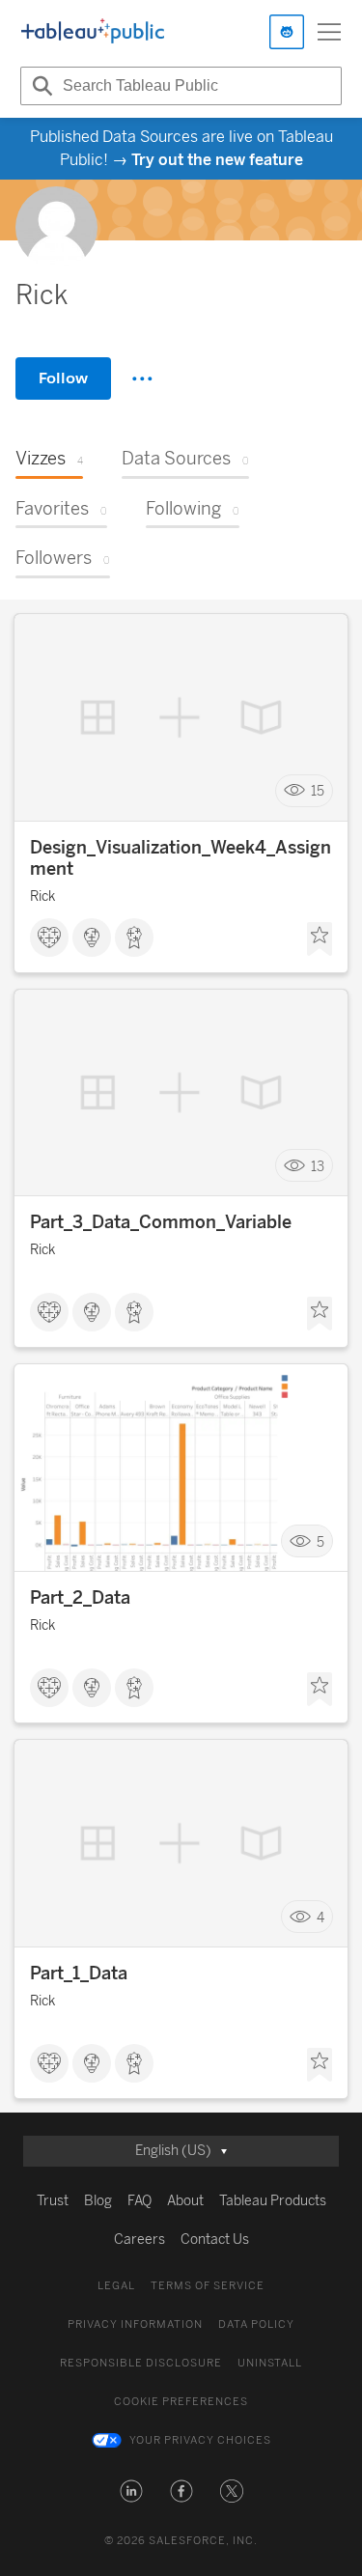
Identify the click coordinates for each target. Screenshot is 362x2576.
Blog (98, 2201)
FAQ (139, 2201)
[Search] (40, 86)
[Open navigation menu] (329, 32)
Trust (53, 2201)
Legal (116, 2286)
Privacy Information (135, 2324)
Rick (42, 896)
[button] (131, 2491)
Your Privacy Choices (200, 2440)
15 (318, 791)
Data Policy (256, 2324)
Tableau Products (273, 2201)
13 (318, 1166)
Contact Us (215, 2240)
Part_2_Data (80, 1598)
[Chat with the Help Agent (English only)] (287, 32)
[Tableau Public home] (93, 32)
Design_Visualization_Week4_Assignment (181, 858)
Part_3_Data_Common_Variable (161, 1222)
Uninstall (270, 2363)
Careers (139, 2240)
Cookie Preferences (181, 2402)
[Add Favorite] (320, 939)
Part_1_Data (79, 1974)
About (185, 2201)
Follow (63, 378)
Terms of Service (208, 2286)
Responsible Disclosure (141, 2363)
